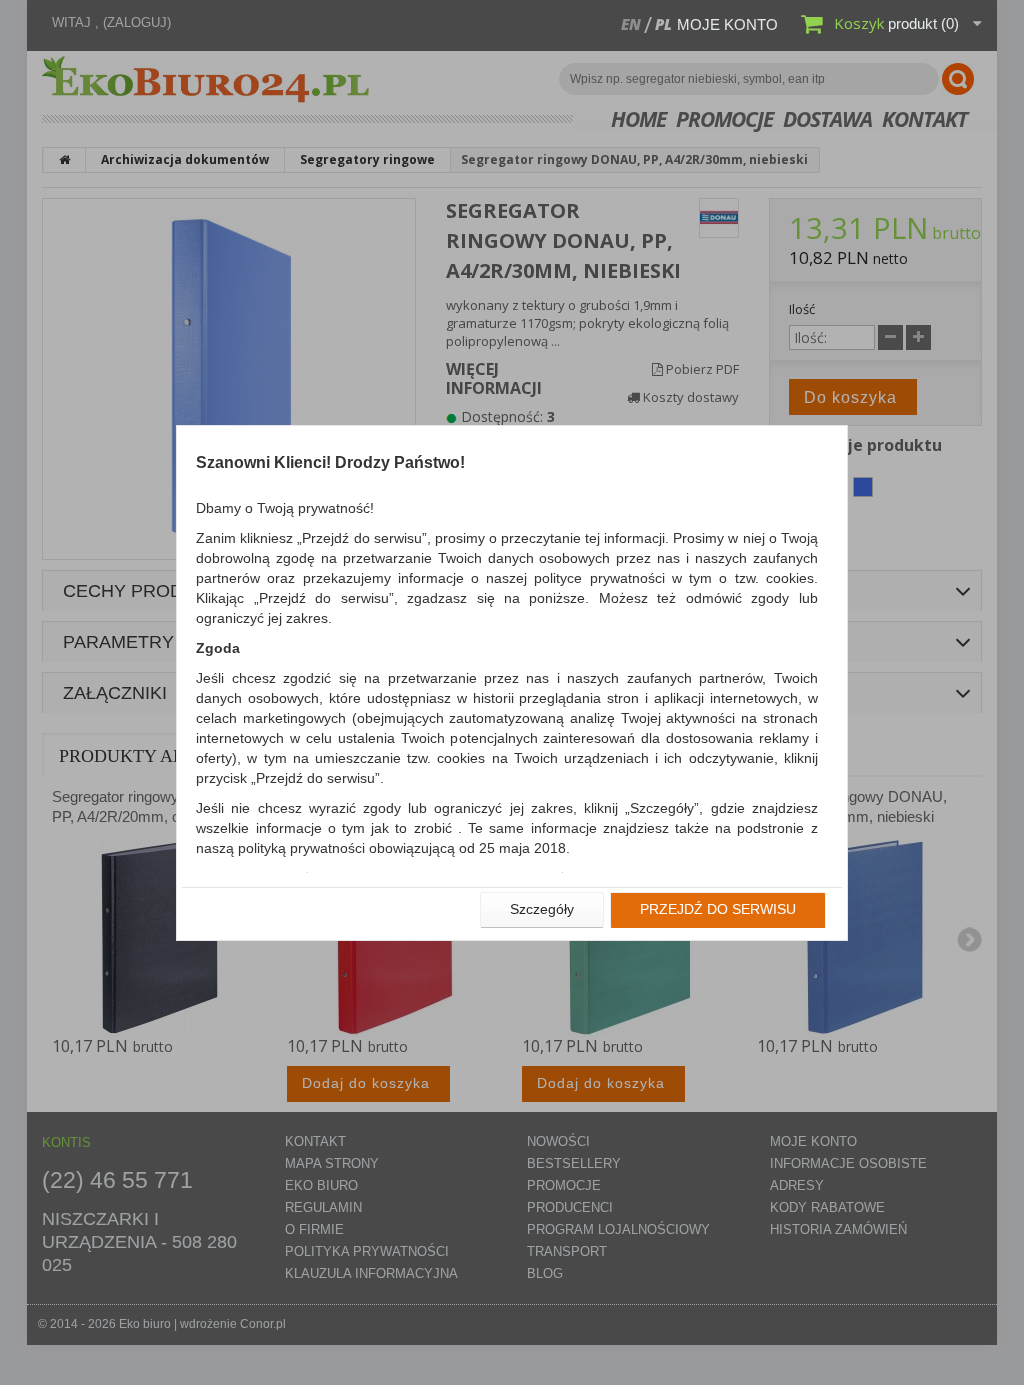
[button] (542, 910)
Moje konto (727, 24)
